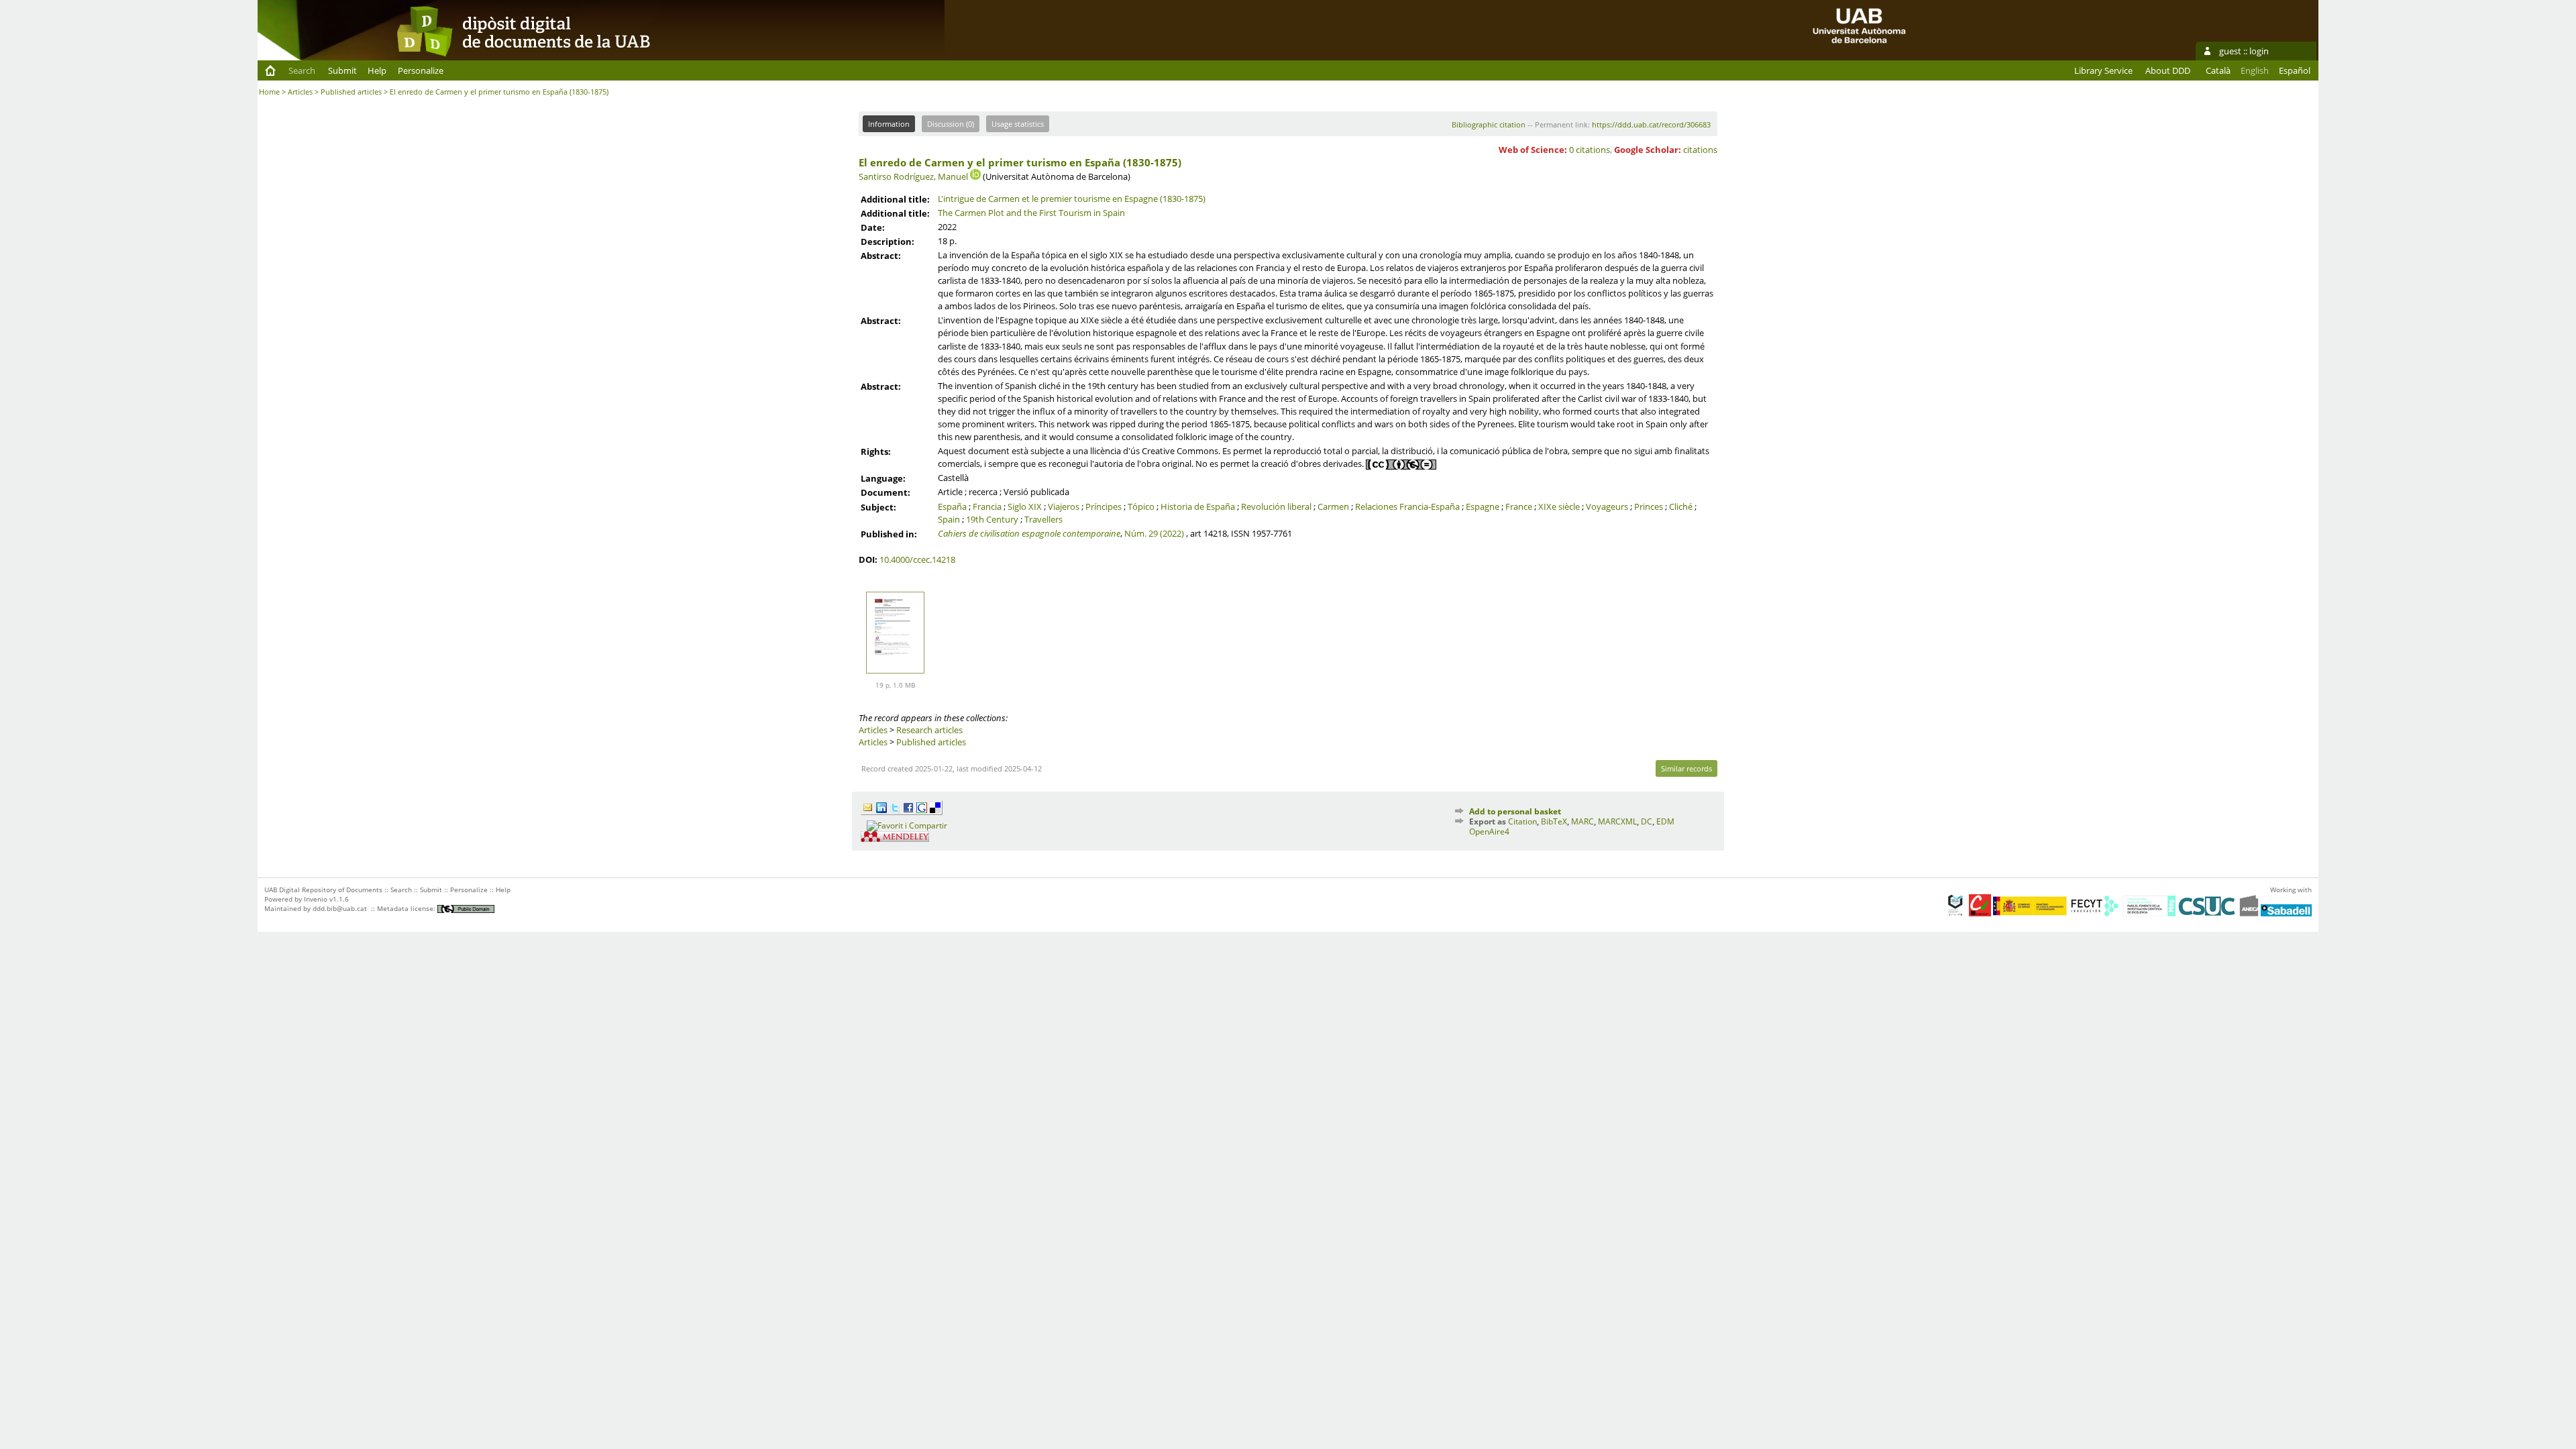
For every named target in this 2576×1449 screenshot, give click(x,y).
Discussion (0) (951, 124)
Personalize (421, 70)
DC (1647, 821)
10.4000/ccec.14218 (917, 559)
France (1519, 506)
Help (377, 70)
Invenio (316, 899)
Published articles (351, 92)
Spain (949, 519)
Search (302, 70)
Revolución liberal (1276, 506)
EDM (1665, 821)
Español (2295, 70)
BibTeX (1554, 821)
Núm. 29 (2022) (1154, 533)
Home (269, 92)
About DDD (2168, 70)
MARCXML (1617, 821)
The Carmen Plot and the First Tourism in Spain (1031, 213)
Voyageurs (1607, 506)
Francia (987, 506)
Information (889, 124)
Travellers (1043, 519)
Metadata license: (407, 908)
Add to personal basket (1515, 811)
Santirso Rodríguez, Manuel (913, 176)
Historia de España (1198, 506)
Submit (342, 70)
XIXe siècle (1559, 506)
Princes (1649, 506)
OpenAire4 (1489, 831)
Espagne (1483, 506)
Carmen (1333, 506)
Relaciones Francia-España (1407, 506)
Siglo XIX (1025, 506)
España (952, 506)
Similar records (1686, 768)
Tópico (1141, 506)
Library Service (2103, 70)
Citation (1522, 821)
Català (2218, 70)
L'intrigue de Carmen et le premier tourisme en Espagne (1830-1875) (1072, 199)
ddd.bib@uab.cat (340, 908)
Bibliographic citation (1489, 124)
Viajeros (1064, 506)
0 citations (1590, 150)
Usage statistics (1018, 124)
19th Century (992, 519)
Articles (300, 92)
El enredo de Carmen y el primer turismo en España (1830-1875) (1020, 162)
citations (1700, 150)
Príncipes (1104, 506)
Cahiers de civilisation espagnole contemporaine (1029, 533)
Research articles (929, 730)
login (2259, 51)
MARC (1582, 821)
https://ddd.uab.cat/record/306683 (1651, 124)
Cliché (1681, 506)
